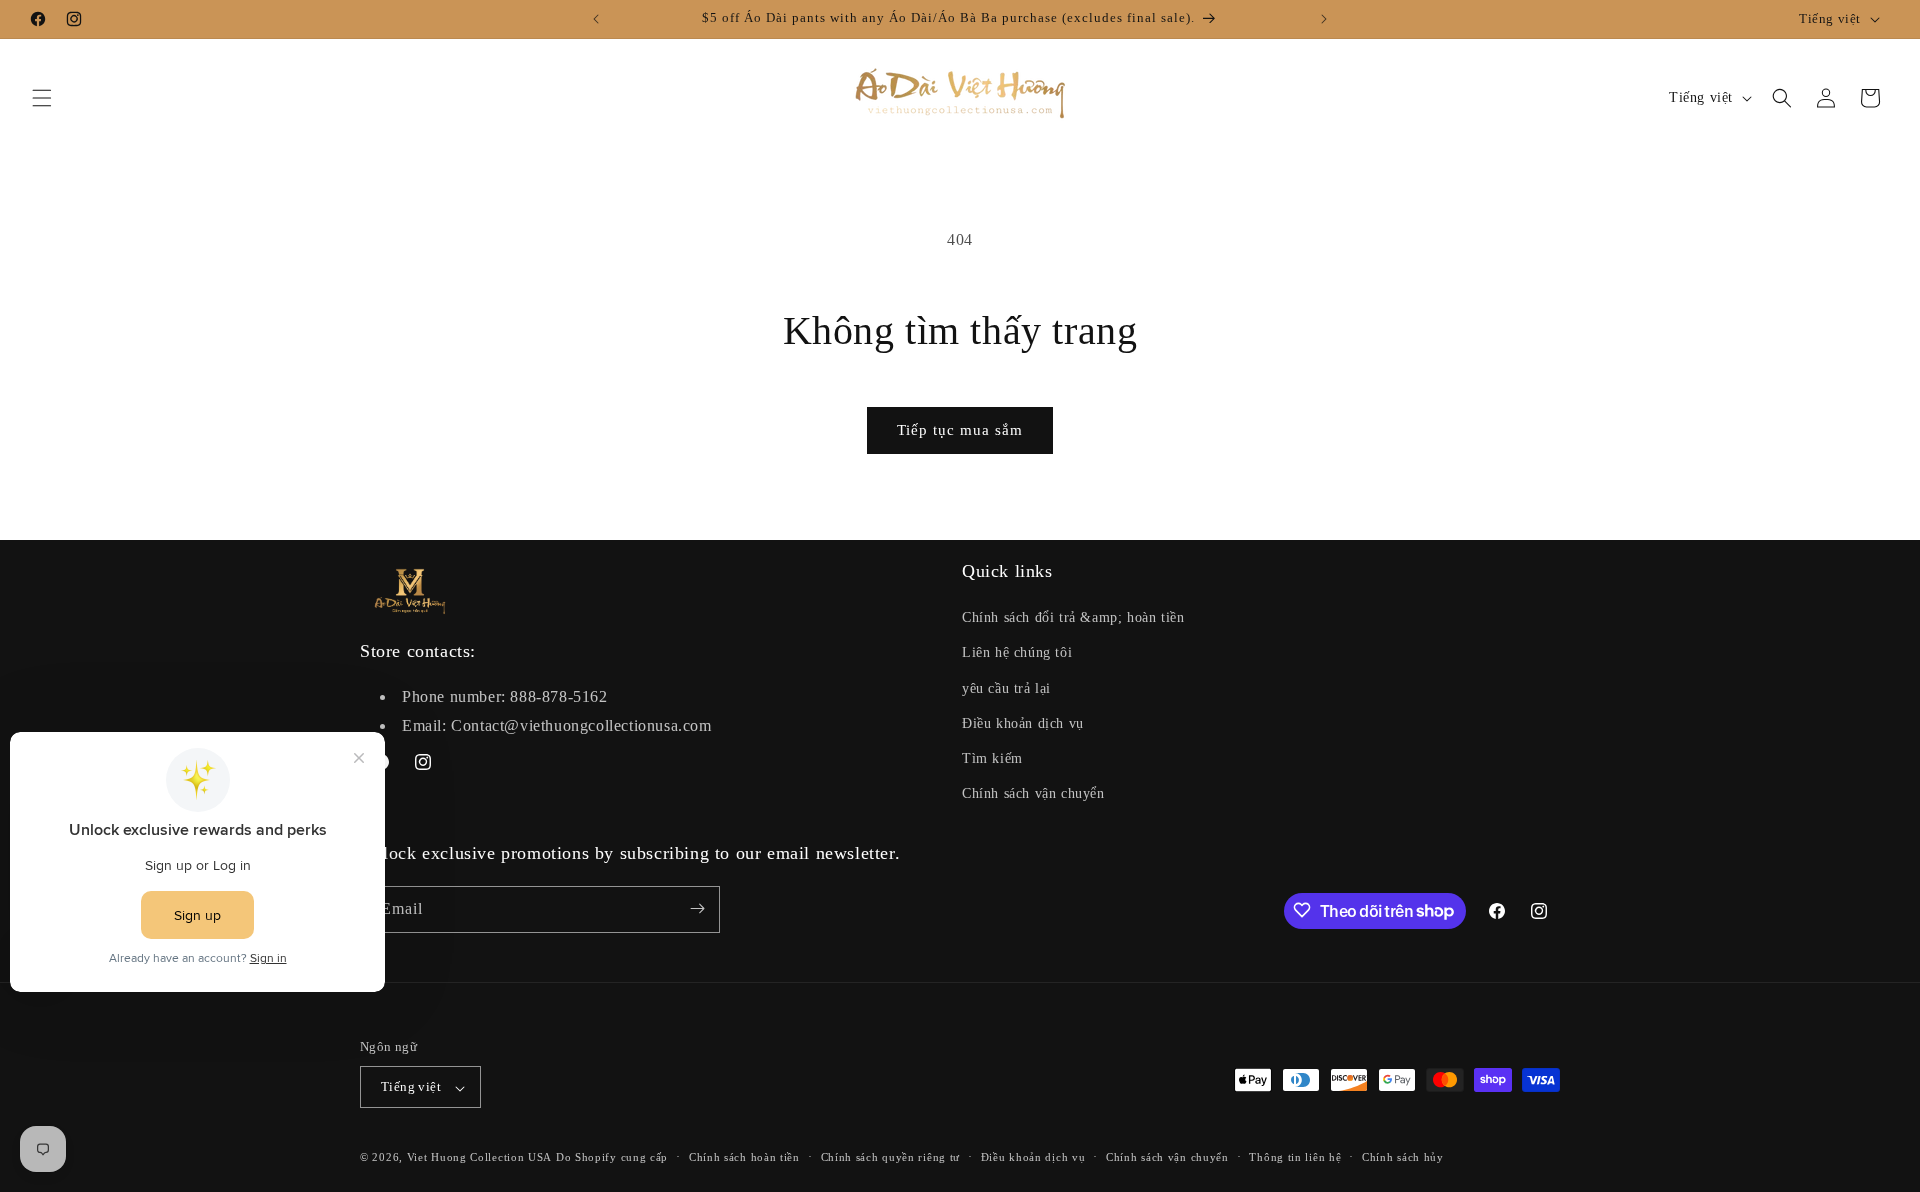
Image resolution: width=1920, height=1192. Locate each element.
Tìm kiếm (992, 758)
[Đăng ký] (697, 908)
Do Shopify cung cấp (612, 1158)
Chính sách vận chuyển (1033, 794)
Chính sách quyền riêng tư (891, 1157)
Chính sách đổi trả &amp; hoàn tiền (1073, 618)
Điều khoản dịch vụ (1023, 723)
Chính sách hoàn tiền (744, 1157)
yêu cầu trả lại (1006, 688)
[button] (42, 98)
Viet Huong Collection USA (480, 1158)
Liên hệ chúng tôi (1017, 653)
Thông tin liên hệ (1295, 1157)
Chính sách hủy (1403, 1157)
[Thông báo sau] (1324, 19)
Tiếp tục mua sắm (960, 430)
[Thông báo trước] (596, 19)
